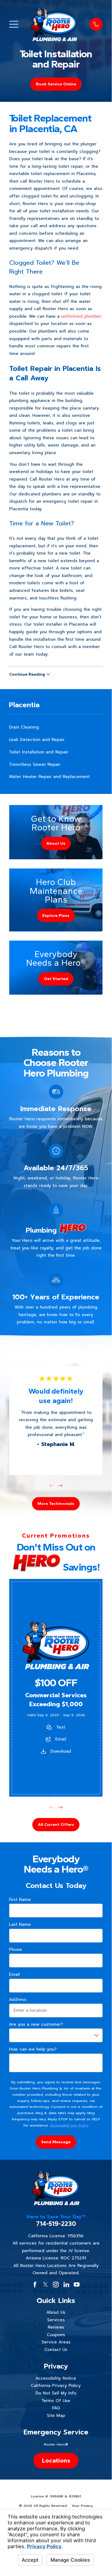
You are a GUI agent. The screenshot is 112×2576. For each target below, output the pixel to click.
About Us (56, 2312)
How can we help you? (33, 2049)
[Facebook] (35, 2284)
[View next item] (60, 1486)
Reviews (56, 2327)
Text (61, 1727)
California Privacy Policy (56, 2385)
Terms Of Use (56, 2401)
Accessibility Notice (56, 2378)
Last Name (20, 1924)
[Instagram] (56, 2284)
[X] (45, 2284)
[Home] (54, 24)
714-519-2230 (56, 2224)
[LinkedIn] (66, 2284)
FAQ (56, 2408)
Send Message (56, 2142)
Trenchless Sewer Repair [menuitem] (35, 764)
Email (60, 1739)
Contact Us (56, 2349)
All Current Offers (56, 1825)
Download (60, 1751)
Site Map (56, 2415)
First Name (20, 1900)
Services (56, 2320)
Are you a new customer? (36, 2024)
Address (18, 2000)
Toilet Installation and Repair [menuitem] (39, 752)
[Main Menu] (14, 24)
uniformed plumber (81, 316)
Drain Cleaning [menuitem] (24, 727)
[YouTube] (77, 2284)
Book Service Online (56, 84)
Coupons (56, 2335)
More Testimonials (56, 1503)
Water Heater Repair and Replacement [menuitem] (49, 777)
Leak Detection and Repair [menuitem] (37, 739)
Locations (56, 2460)
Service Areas (56, 2342)
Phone (15, 1950)
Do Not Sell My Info (56, 2393)
